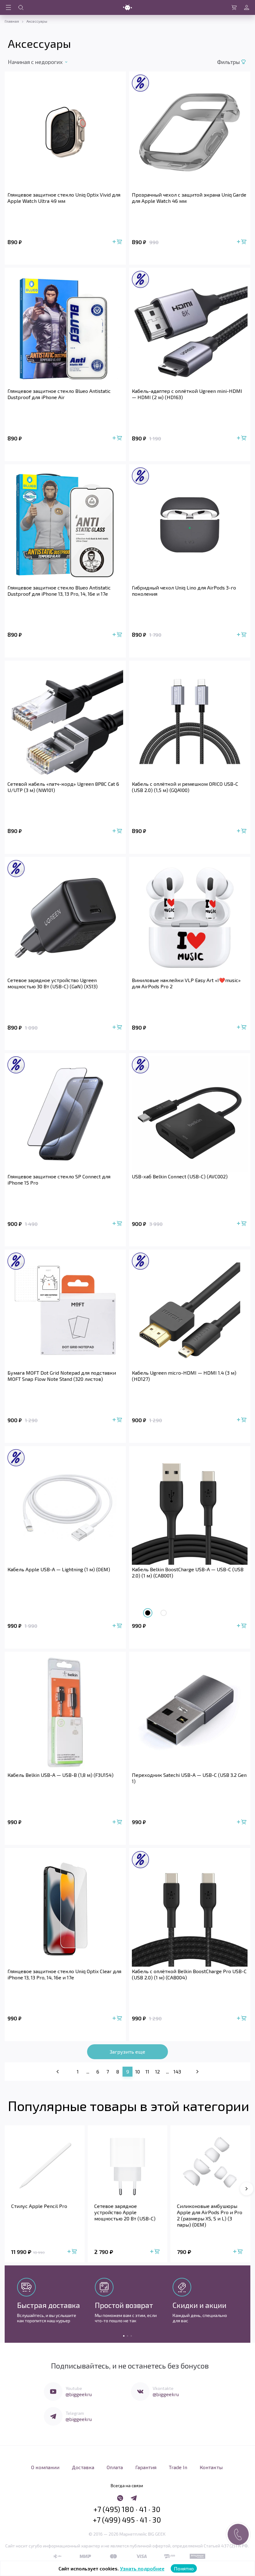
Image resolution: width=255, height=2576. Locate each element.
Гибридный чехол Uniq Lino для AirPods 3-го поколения (184, 591)
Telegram (75, 2413)
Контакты (211, 2467)
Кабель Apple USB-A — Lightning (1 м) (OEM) (59, 1569)
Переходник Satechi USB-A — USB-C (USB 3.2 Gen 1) (189, 1778)
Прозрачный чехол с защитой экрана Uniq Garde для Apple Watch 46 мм (189, 198)
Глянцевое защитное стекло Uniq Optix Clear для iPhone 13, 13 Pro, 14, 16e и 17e (64, 1974)
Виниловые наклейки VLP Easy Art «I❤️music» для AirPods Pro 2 (186, 983)
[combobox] (43, 62)
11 (147, 2071)
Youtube (74, 2388)
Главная (12, 21)
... (88, 2071)
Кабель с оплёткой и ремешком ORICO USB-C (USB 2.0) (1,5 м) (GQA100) (185, 787)
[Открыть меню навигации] (8, 7)
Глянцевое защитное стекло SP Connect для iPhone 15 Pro (59, 1179)
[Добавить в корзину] (118, 242)
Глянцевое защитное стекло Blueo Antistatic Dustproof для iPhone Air (59, 394)
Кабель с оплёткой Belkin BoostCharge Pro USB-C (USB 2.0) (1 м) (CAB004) (189, 1974)
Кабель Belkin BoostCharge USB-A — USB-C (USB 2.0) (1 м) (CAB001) (188, 1572)
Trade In (178, 2467)
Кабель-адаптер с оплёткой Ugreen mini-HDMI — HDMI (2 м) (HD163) (187, 394)
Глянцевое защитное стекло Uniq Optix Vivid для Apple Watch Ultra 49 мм (64, 198)
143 (177, 2071)
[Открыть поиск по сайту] (21, 7)
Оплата (115, 2467)
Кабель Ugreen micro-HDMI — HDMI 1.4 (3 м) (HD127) (184, 1376)
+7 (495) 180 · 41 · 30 (127, 2509)
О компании (45, 2467)
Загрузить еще (127, 2052)
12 (158, 2071)
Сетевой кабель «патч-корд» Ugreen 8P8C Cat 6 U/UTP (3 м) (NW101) (63, 787)
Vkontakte (163, 2388)
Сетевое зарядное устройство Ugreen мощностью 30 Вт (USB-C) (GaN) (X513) (53, 983)
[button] (247, 2189)
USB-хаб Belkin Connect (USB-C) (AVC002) (180, 1176)
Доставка (83, 2467)
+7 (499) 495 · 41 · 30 (127, 2520)
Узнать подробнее (142, 2568)
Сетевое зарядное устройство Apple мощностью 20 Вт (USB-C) (125, 2212)
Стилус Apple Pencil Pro (39, 2206)
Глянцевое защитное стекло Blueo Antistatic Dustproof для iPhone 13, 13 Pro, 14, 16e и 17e (59, 591)
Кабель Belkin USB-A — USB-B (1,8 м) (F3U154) (60, 1775)
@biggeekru (79, 2394)
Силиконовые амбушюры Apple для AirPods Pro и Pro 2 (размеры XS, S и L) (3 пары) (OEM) (210, 2215)
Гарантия (146, 2467)
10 (138, 2071)
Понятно (184, 2568)
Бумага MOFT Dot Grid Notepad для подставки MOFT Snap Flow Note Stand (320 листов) (62, 1376)
